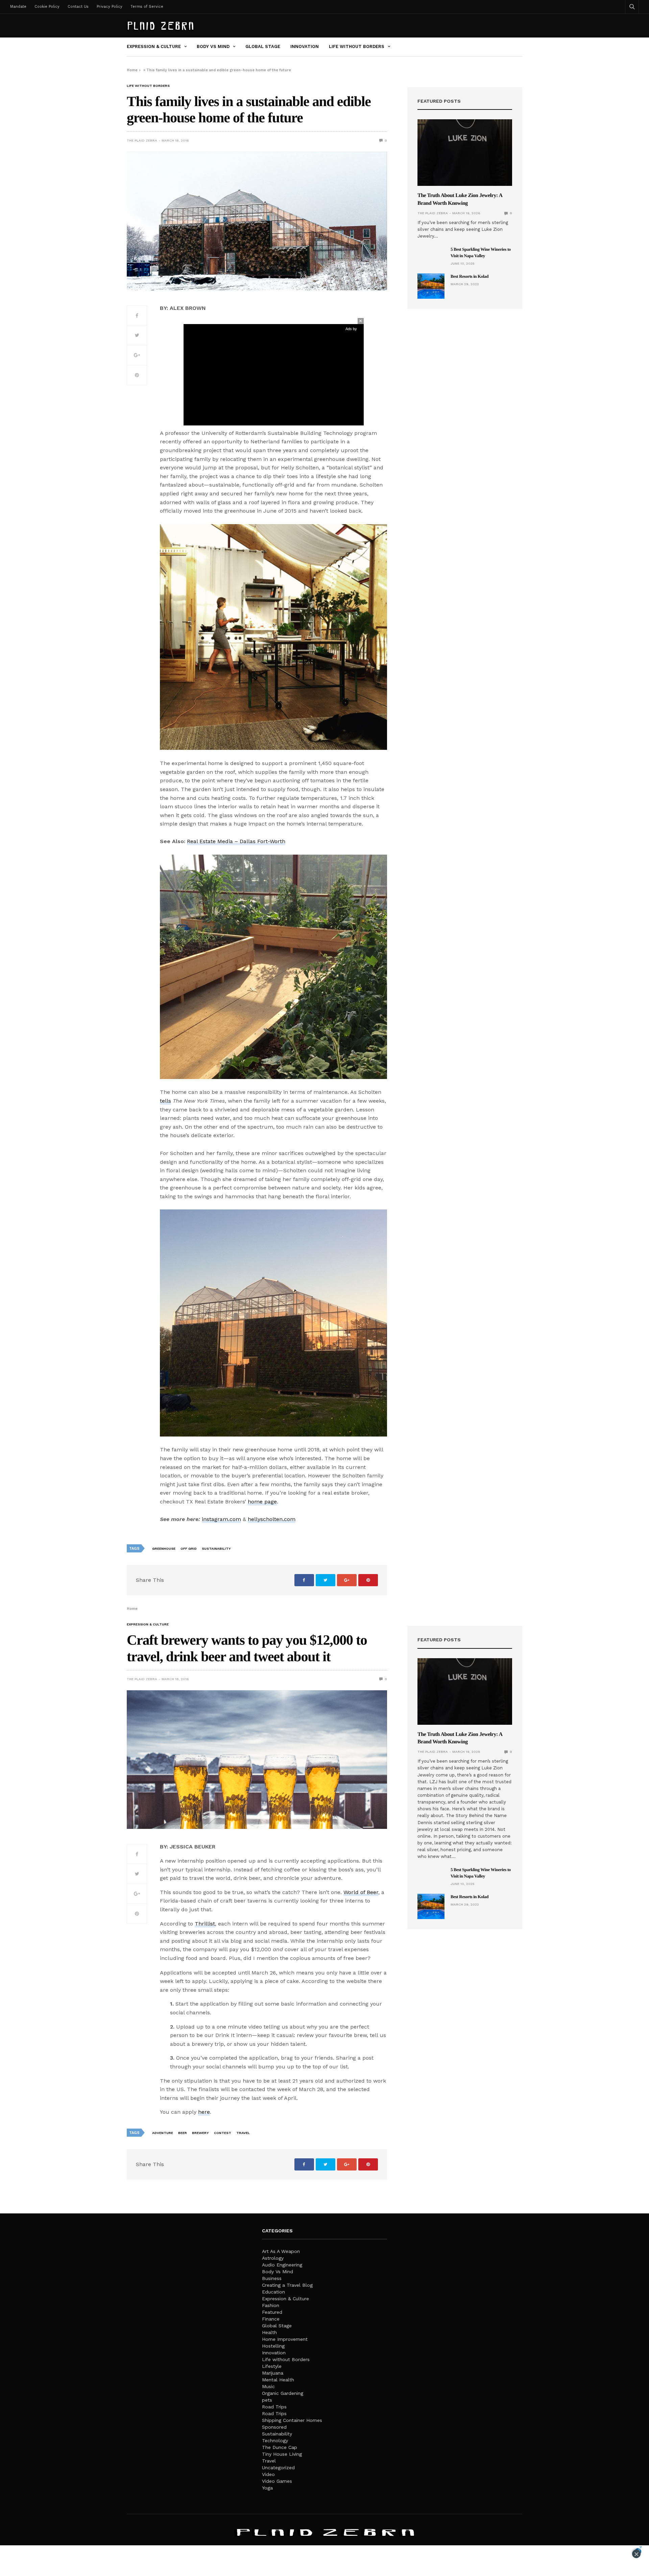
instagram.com (221, 1519)
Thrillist (205, 1924)
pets (267, 2400)
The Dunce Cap (280, 2447)
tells (165, 1101)
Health (269, 2332)
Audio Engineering (282, 2265)
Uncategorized (278, 2468)
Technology (275, 2440)
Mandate (18, 7)
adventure (163, 2133)
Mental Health (278, 2380)
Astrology (273, 2258)
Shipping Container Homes (292, 2420)
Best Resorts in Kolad (470, 276)
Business (272, 2278)
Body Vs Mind (213, 46)
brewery (200, 2133)
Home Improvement (285, 2339)
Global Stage (263, 46)
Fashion (271, 2305)
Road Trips (274, 2407)
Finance (271, 2319)
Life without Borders (357, 46)
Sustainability (277, 2434)
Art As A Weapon (281, 2251)
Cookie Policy (47, 7)
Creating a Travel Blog (287, 2285)
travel (243, 2133)
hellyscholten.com (272, 1519)
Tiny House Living (282, 2454)
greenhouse (164, 1549)
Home (132, 70)
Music (268, 2386)
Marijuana (273, 2373)
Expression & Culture (154, 46)
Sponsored (274, 2427)
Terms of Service (147, 7)
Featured (272, 2312)
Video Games (277, 2481)
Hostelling (273, 2346)
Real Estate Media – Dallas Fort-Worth (236, 841)
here (204, 2112)
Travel (269, 2461)
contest (223, 2133)
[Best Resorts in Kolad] (431, 286)
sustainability (216, 1549)
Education (273, 2292)
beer (183, 2133)
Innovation (305, 46)
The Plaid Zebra (142, 140)
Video (268, 2474)
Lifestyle (272, 2366)
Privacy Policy (110, 7)
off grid (189, 1549)
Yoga (267, 2488)
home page (262, 1502)
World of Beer (361, 1892)
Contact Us (78, 7)
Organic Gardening (283, 2393)
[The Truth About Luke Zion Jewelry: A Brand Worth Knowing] (465, 153)
